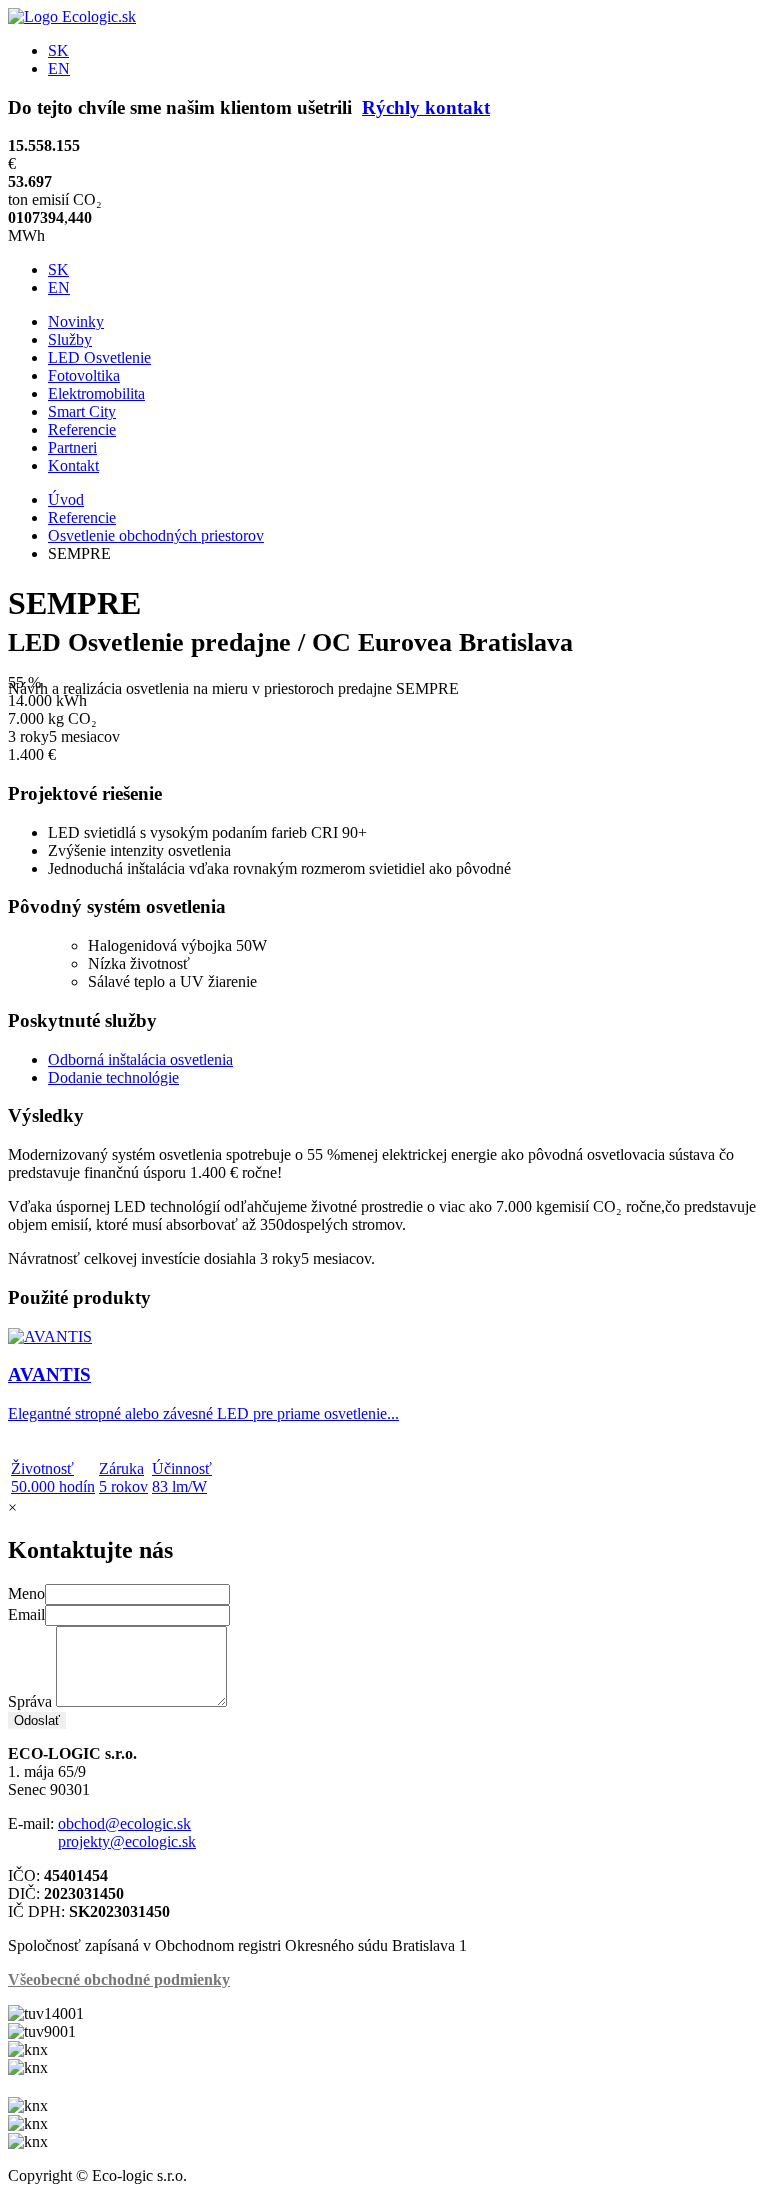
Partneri (72, 447)
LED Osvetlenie (99, 357)
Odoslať (37, 1720)
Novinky (76, 321)
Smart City (82, 411)
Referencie (82, 429)
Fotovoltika (84, 375)
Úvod (66, 499)
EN (59, 68)
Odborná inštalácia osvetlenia (140, 1059)
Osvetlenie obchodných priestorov (156, 535)
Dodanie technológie (113, 1077)
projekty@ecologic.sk (127, 1841)
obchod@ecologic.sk (124, 1823)
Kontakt (73, 465)
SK (58, 50)
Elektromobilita (96, 393)
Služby (70, 339)
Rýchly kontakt (426, 107)
